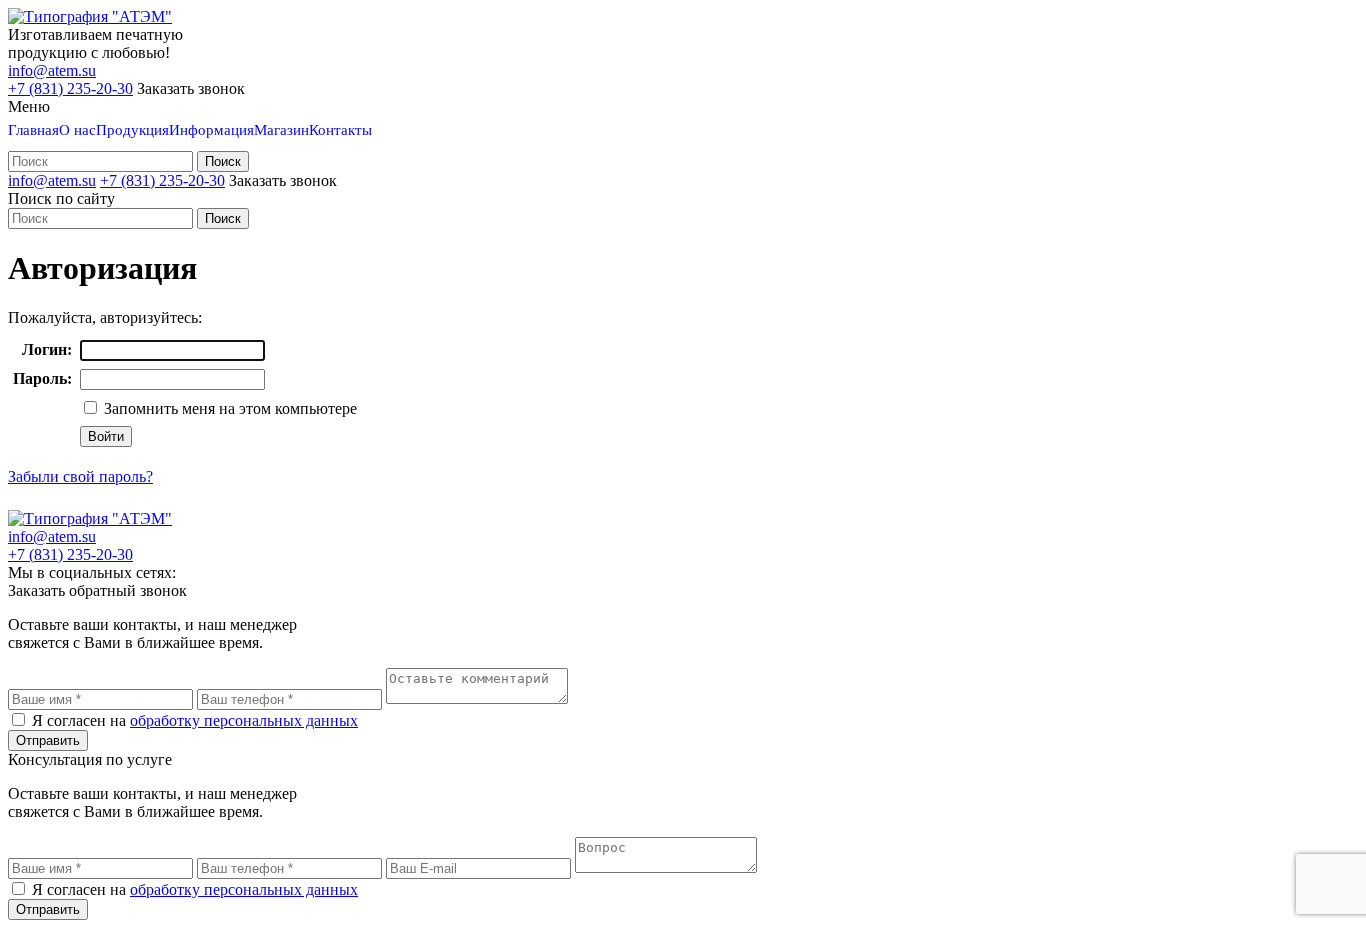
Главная (33, 130)
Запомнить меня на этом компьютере (228, 408)
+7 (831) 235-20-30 (70, 88)
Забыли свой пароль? (80, 476)
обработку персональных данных (244, 720)
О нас (77, 130)
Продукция (132, 130)
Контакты (340, 130)
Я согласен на (195, 720)
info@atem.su (52, 70)
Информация (211, 130)
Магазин (281, 130)
